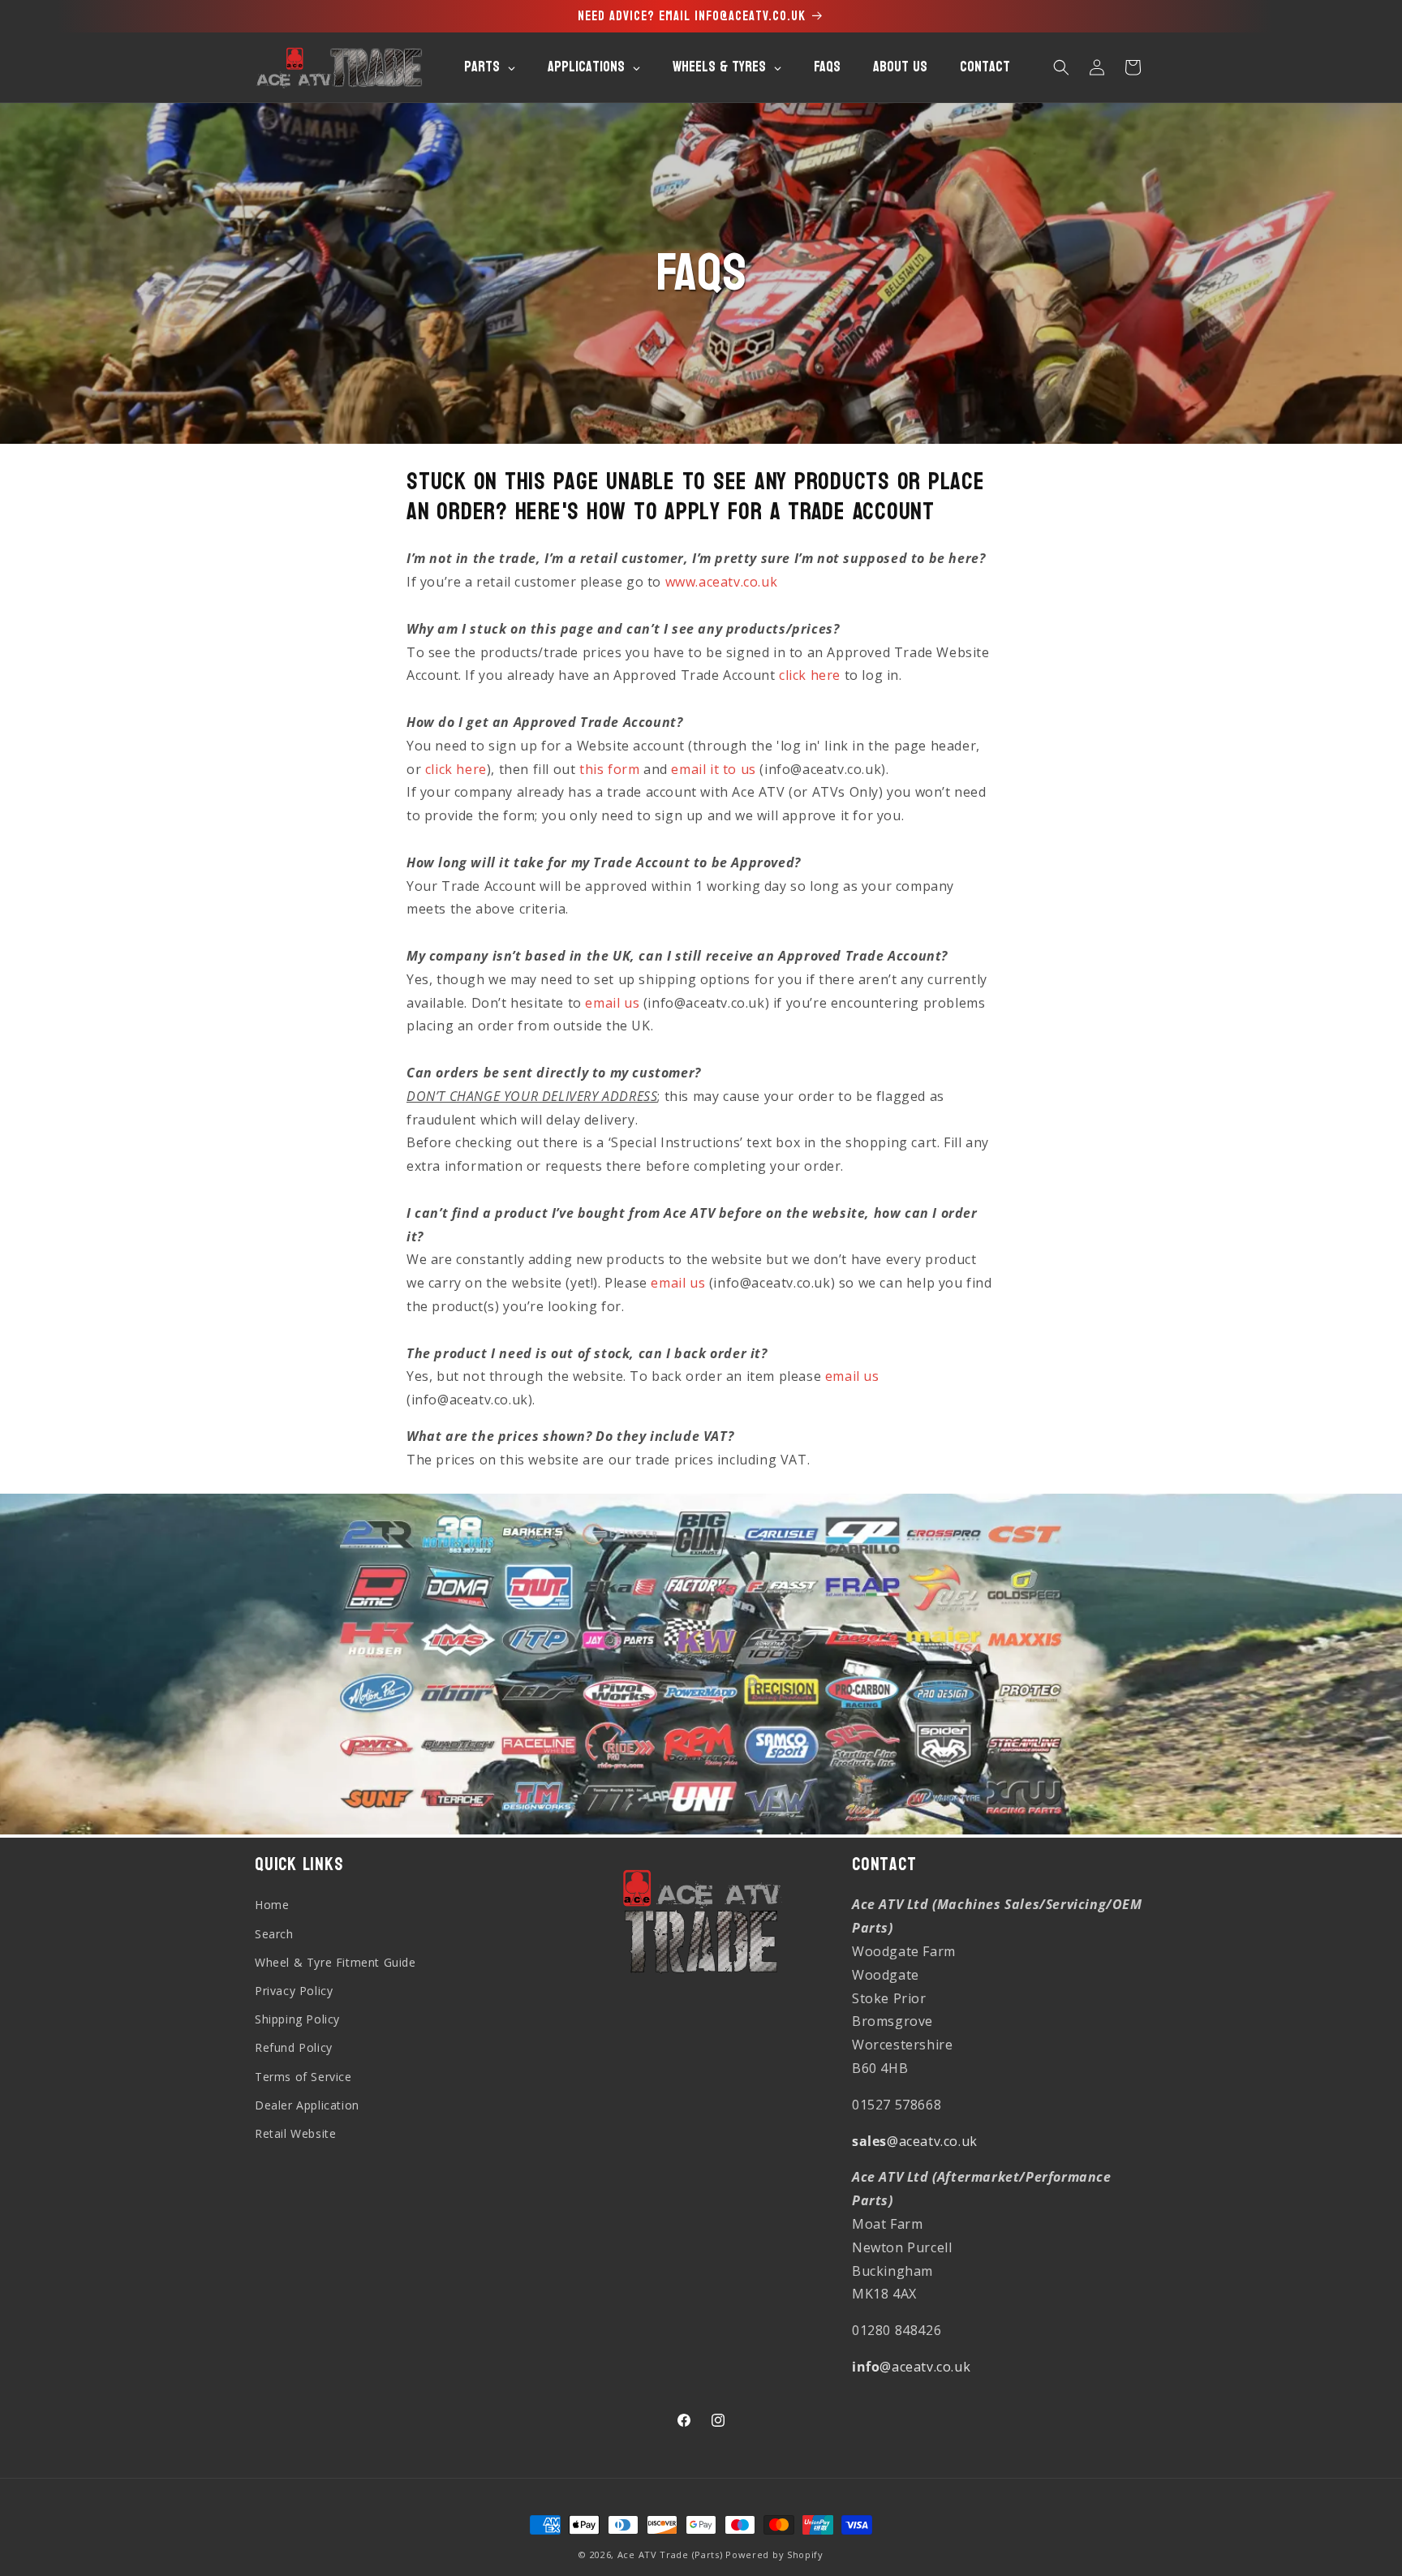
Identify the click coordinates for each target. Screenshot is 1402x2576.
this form (609, 769)
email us (612, 1003)
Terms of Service (303, 2076)
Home (272, 1905)
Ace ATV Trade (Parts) (670, 2554)
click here (810, 675)
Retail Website (295, 2133)
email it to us (713, 769)
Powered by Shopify (774, 2554)
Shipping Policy (297, 2019)
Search (274, 1933)
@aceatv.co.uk (915, 2140)
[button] (1061, 67)
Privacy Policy (294, 1991)
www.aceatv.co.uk (722, 582)
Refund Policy (294, 2047)
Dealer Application (307, 2105)
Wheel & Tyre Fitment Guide (335, 1962)
